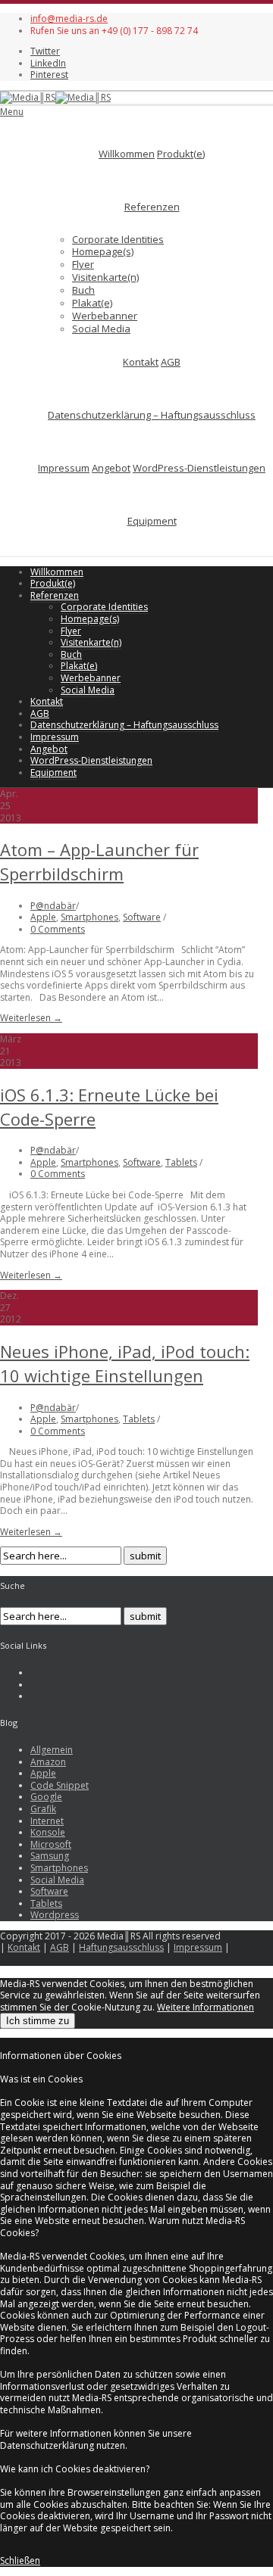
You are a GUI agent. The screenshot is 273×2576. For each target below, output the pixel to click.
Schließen (20, 2560)
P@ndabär (53, 906)
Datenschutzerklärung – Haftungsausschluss (152, 415)
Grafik (43, 1809)
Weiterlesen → (31, 1018)
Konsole (48, 1832)
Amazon (48, 1762)
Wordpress (55, 1915)
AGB (171, 362)
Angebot (111, 468)
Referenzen (152, 207)
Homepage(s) (103, 251)
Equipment (152, 521)
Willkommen (127, 154)
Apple (43, 917)
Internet (47, 1821)
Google (46, 1797)
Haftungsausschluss (121, 1947)
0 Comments (58, 929)
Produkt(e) (181, 154)
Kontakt (141, 362)
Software (142, 917)
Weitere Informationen (206, 2007)
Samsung (50, 1856)
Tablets (181, 1162)
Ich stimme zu (38, 2021)
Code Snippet (60, 1785)
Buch (83, 290)
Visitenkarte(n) (105, 277)
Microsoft (51, 1844)
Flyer (83, 264)
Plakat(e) (92, 303)
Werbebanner (105, 316)
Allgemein (52, 1750)
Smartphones (89, 917)
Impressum (64, 468)
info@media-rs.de (69, 19)
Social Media (101, 329)
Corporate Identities (118, 239)
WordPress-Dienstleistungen (199, 468)
